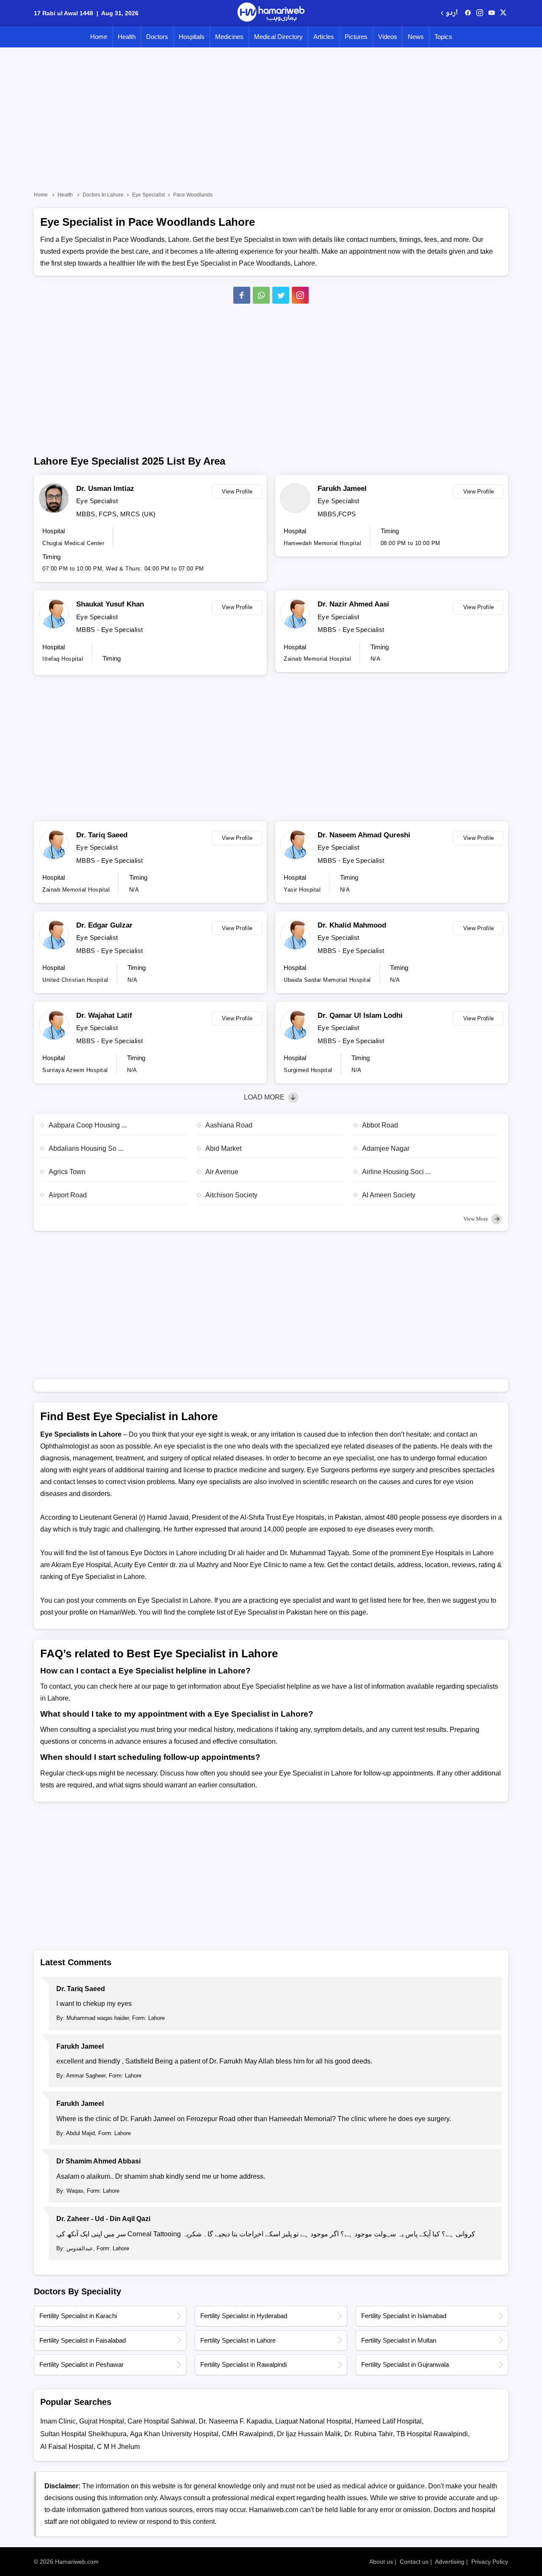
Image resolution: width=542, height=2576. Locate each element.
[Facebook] (242, 295)
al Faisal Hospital (67, 2447)
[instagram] (300, 295)
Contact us (414, 2562)
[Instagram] (480, 13)
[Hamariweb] (271, 13)
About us (381, 2562)
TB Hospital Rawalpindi (432, 2434)
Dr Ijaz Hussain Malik (309, 2434)
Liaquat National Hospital (313, 2421)
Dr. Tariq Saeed (102, 835)
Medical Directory (278, 37)
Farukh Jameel (342, 489)
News (416, 37)
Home (99, 37)
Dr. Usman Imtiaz (105, 489)
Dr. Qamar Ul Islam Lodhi (360, 1015)
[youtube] (492, 13)
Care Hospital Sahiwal (161, 2421)
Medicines (229, 37)
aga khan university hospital (174, 2434)
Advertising (450, 2562)
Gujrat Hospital (102, 2421)
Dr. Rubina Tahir (369, 2434)
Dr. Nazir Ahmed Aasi (353, 604)
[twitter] (503, 13)
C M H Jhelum (118, 2447)
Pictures (356, 37)
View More (476, 1219)
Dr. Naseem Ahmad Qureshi (364, 835)
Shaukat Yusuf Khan (110, 604)
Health (127, 37)
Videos (388, 37)
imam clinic (58, 2421)
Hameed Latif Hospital (388, 2421)
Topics (443, 37)
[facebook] (468, 13)
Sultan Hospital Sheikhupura (83, 2434)
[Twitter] (281, 295)
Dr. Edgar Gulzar (104, 925)
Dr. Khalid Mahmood (352, 925)
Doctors (157, 37)
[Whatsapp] (261, 295)
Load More (265, 1097)
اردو (452, 13)
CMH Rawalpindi (248, 2434)
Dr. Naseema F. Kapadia (235, 2421)
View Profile (237, 492)
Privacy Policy (490, 2562)
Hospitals (192, 37)
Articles (324, 37)
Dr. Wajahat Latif (104, 1015)
